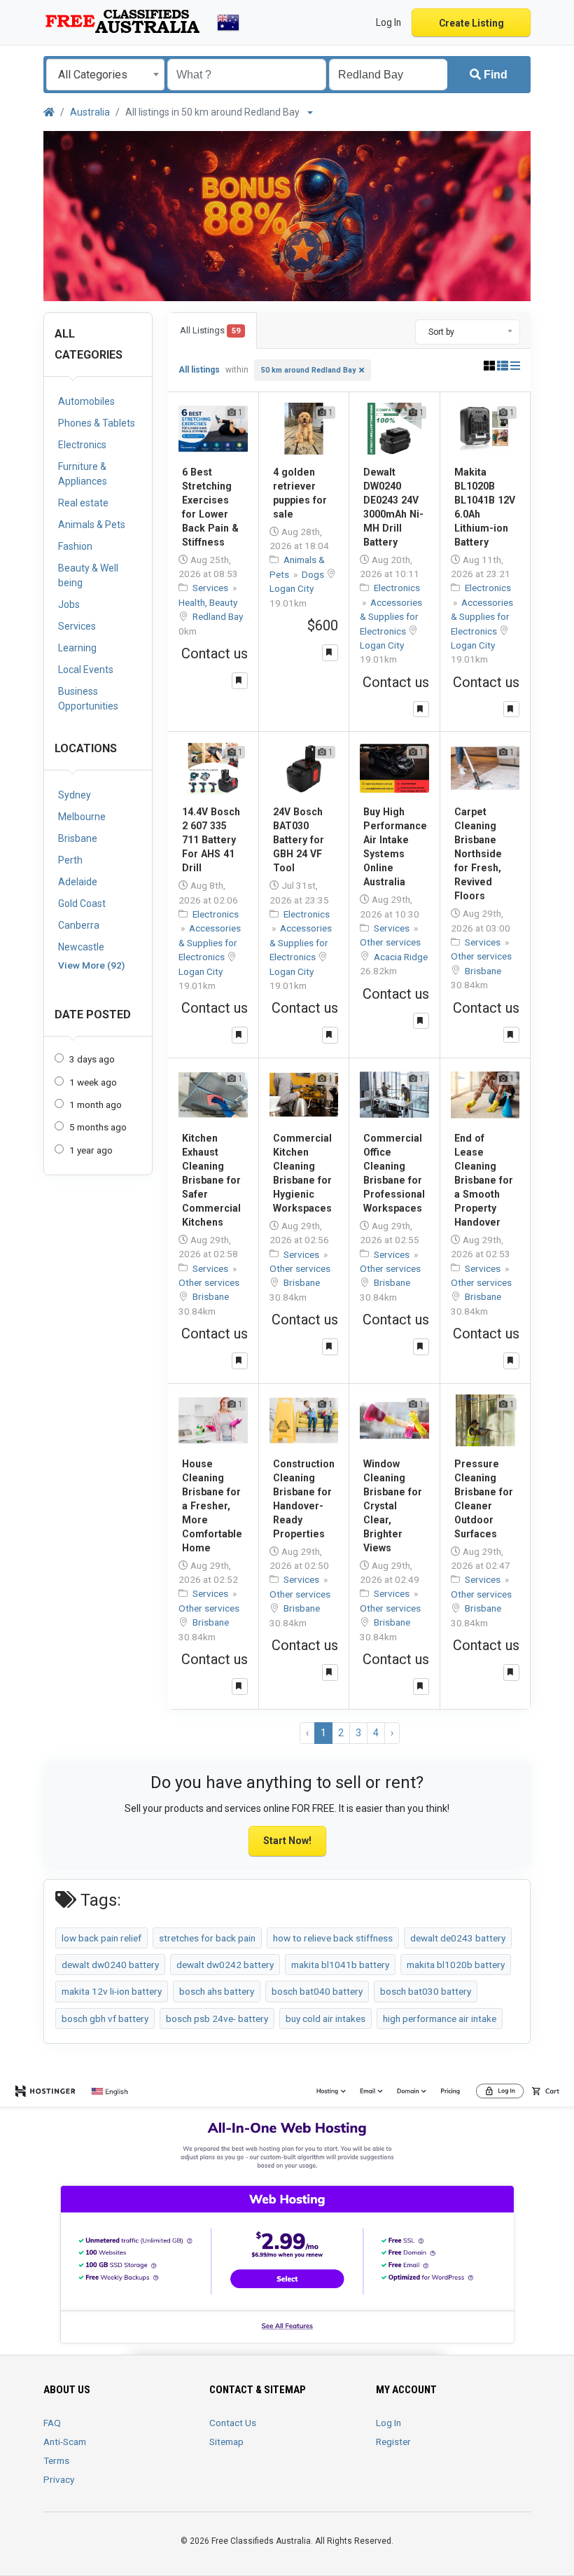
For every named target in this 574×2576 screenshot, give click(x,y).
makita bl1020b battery (456, 1965)
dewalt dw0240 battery (110, 1965)
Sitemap (226, 2442)
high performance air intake (440, 2018)
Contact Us (233, 2423)
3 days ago (92, 1059)
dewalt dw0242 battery (225, 1965)
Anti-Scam (65, 2442)
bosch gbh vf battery (105, 2018)
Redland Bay (218, 616)
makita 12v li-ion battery (112, 1991)
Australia (90, 112)
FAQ (52, 2423)
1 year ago (91, 1150)
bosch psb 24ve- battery (217, 2018)
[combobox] (105, 75)
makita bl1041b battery (340, 1965)
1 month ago (96, 1105)
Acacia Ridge (401, 957)
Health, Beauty (208, 602)
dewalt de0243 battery (458, 1938)
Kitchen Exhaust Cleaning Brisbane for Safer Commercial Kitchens (211, 1180)
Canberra (79, 925)
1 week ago (93, 1082)
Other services (390, 942)
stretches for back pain (207, 1938)
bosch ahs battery (217, 1991)
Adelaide (78, 882)
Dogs (314, 574)
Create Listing (471, 23)
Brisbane (78, 838)
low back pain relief (101, 1938)
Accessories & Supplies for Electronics (391, 617)
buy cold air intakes (325, 2018)
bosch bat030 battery (426, 1991)
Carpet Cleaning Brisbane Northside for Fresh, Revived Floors (478, 854)
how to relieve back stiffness (333, 1938)
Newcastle (81, 947)
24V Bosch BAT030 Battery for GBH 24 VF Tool (299, 840)
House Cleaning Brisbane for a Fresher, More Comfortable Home (212, 1506)
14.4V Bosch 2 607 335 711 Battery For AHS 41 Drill (211, 840)
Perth (70, 860)
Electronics (397, 588)
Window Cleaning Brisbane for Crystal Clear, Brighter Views (393, 1506)
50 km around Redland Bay (308, 370)
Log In (388, 2423)
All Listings (210, 330)
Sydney (75, 795)
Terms (56, 2460)
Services (211, 588)
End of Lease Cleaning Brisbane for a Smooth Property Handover (484, 1180)
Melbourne (82, 817)
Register (393, 2442)
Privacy (59, 2479)
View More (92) (91, 965)
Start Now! (287, 1841)
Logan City (292, 588)
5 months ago (98, 1127)
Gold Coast (82, 903)
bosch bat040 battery (317, 1991)
